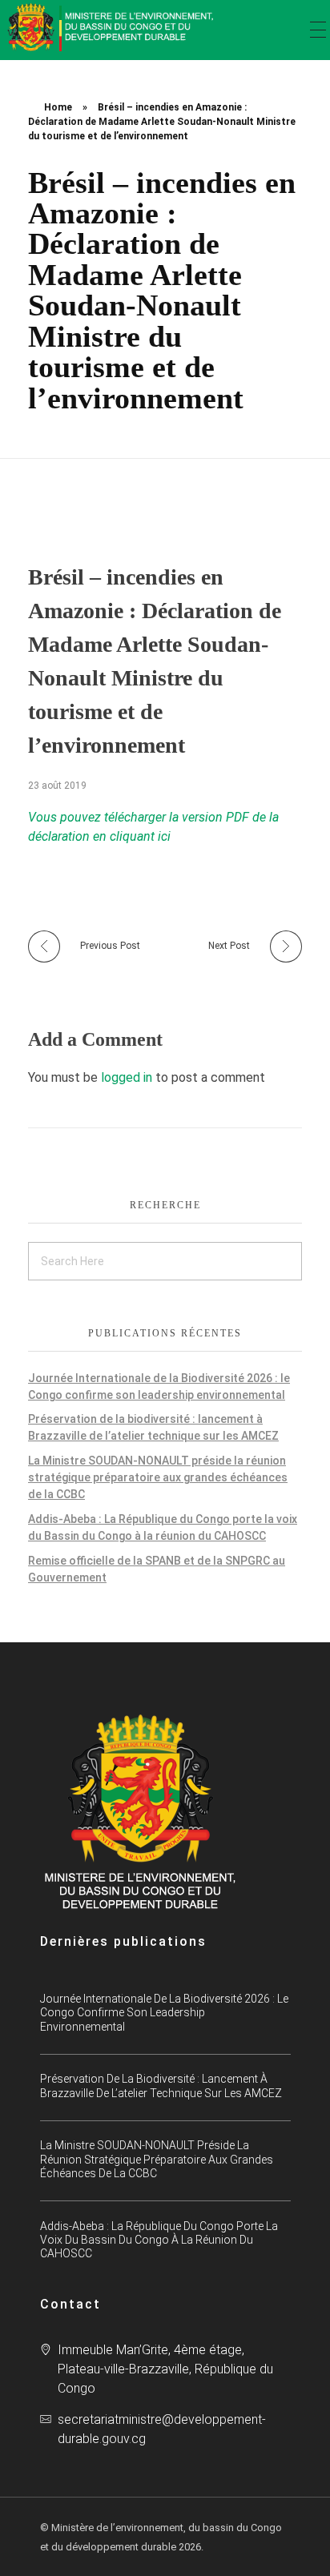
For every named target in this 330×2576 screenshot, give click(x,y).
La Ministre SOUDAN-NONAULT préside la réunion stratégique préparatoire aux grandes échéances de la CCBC (158, 1477)
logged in (128, 1077)
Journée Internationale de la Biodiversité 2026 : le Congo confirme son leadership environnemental (164, 2012)
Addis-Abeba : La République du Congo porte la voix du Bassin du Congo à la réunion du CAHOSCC (159, 2240)
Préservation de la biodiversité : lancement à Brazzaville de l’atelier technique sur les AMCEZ (161, 2086)
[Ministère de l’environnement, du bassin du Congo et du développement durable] (112, 27)
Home (58, 107)
